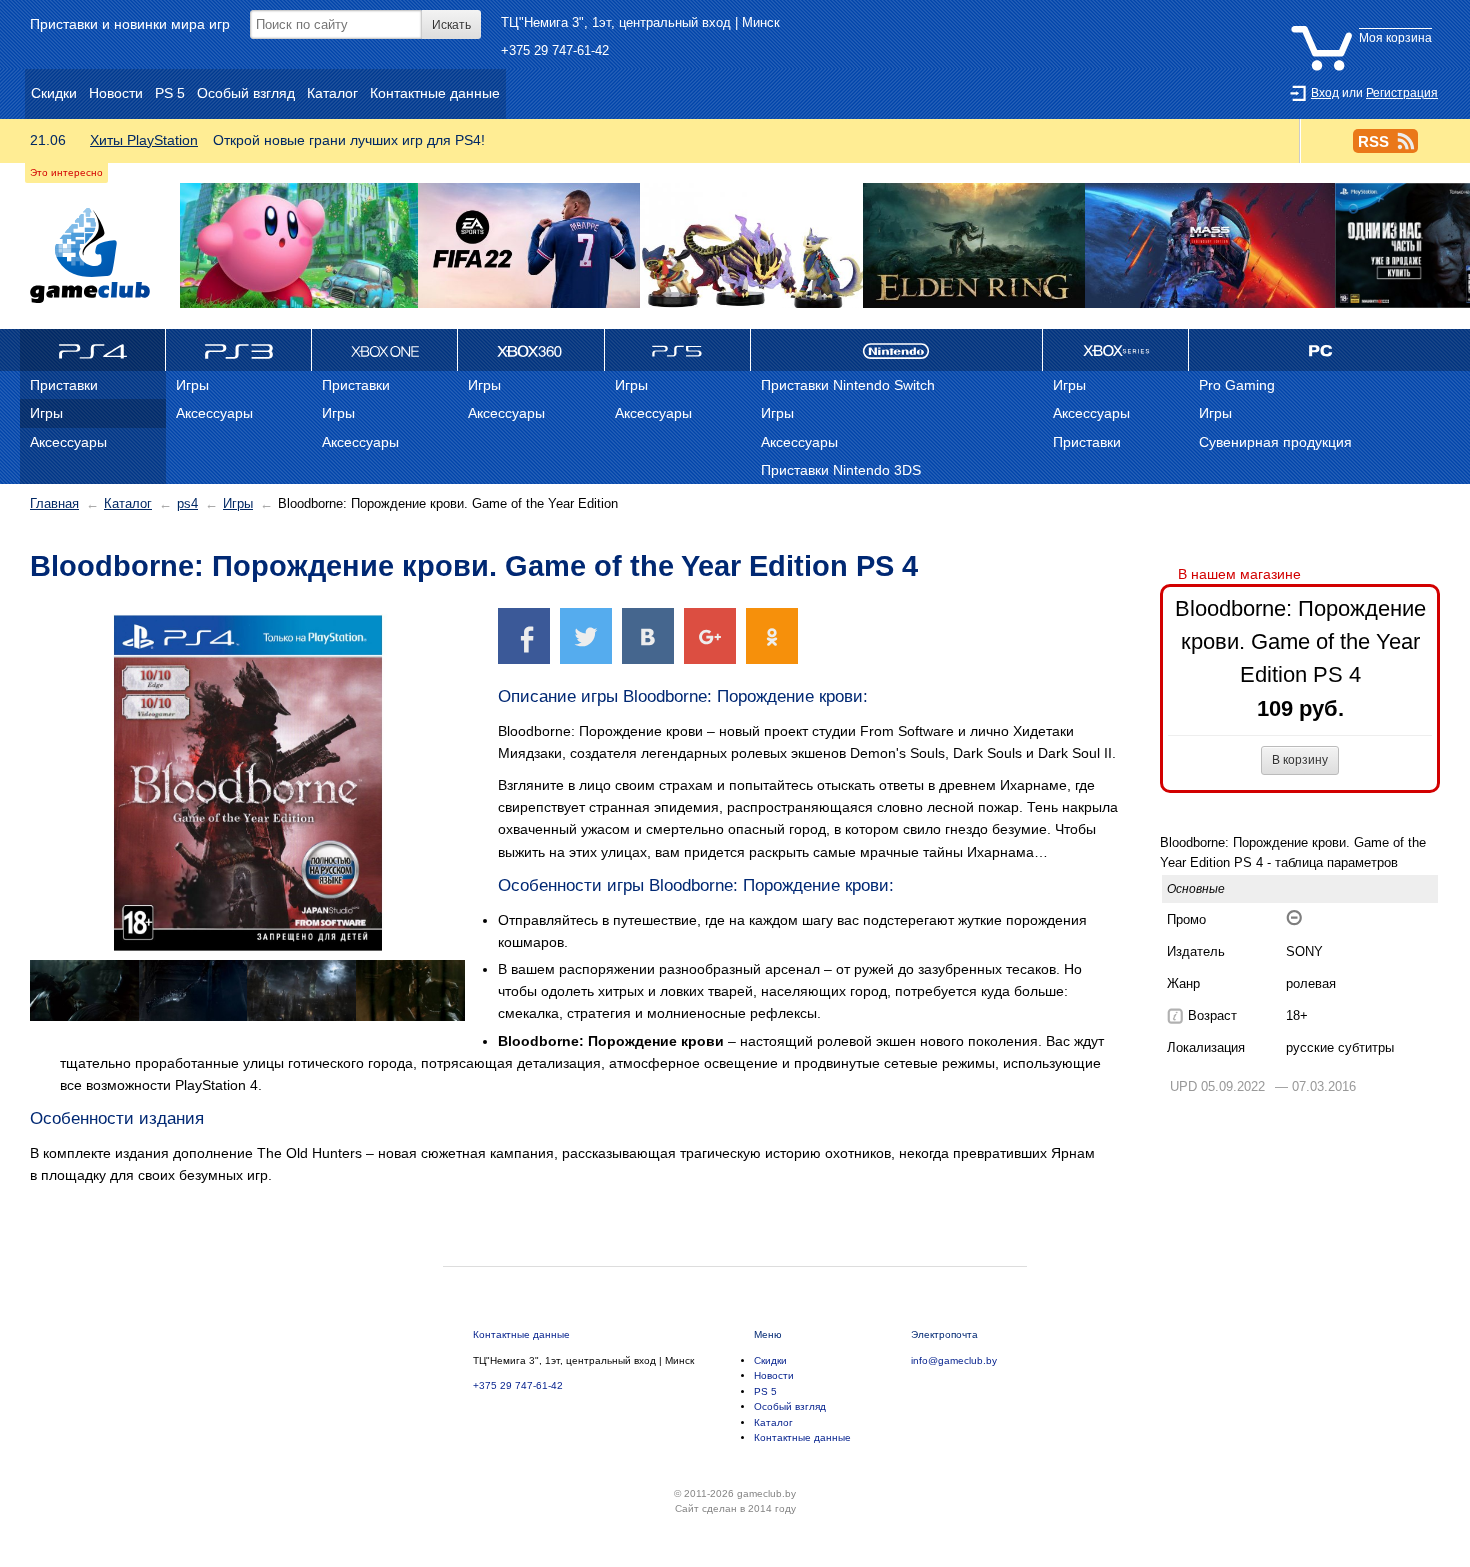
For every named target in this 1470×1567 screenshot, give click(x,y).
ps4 (187, 503)
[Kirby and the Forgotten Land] (299, 246)
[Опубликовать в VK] (648, 635)
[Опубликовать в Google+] (710, 635)
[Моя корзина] (1366, 23)
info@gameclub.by (954, 1360)
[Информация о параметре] (1175, 1016)
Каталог (128, 503)
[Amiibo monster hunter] (751, 246)
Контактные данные (521, 1334)
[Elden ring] (974, 246)
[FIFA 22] (529, 246)
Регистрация (1402, 93)
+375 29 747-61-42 (555, 50)
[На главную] (90, 255)
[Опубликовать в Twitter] (586, 635)
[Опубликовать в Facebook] (524, 635)
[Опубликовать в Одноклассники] (772, 635)
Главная (54, 503)
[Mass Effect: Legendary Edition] (1210, 246)
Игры (238, 503)
